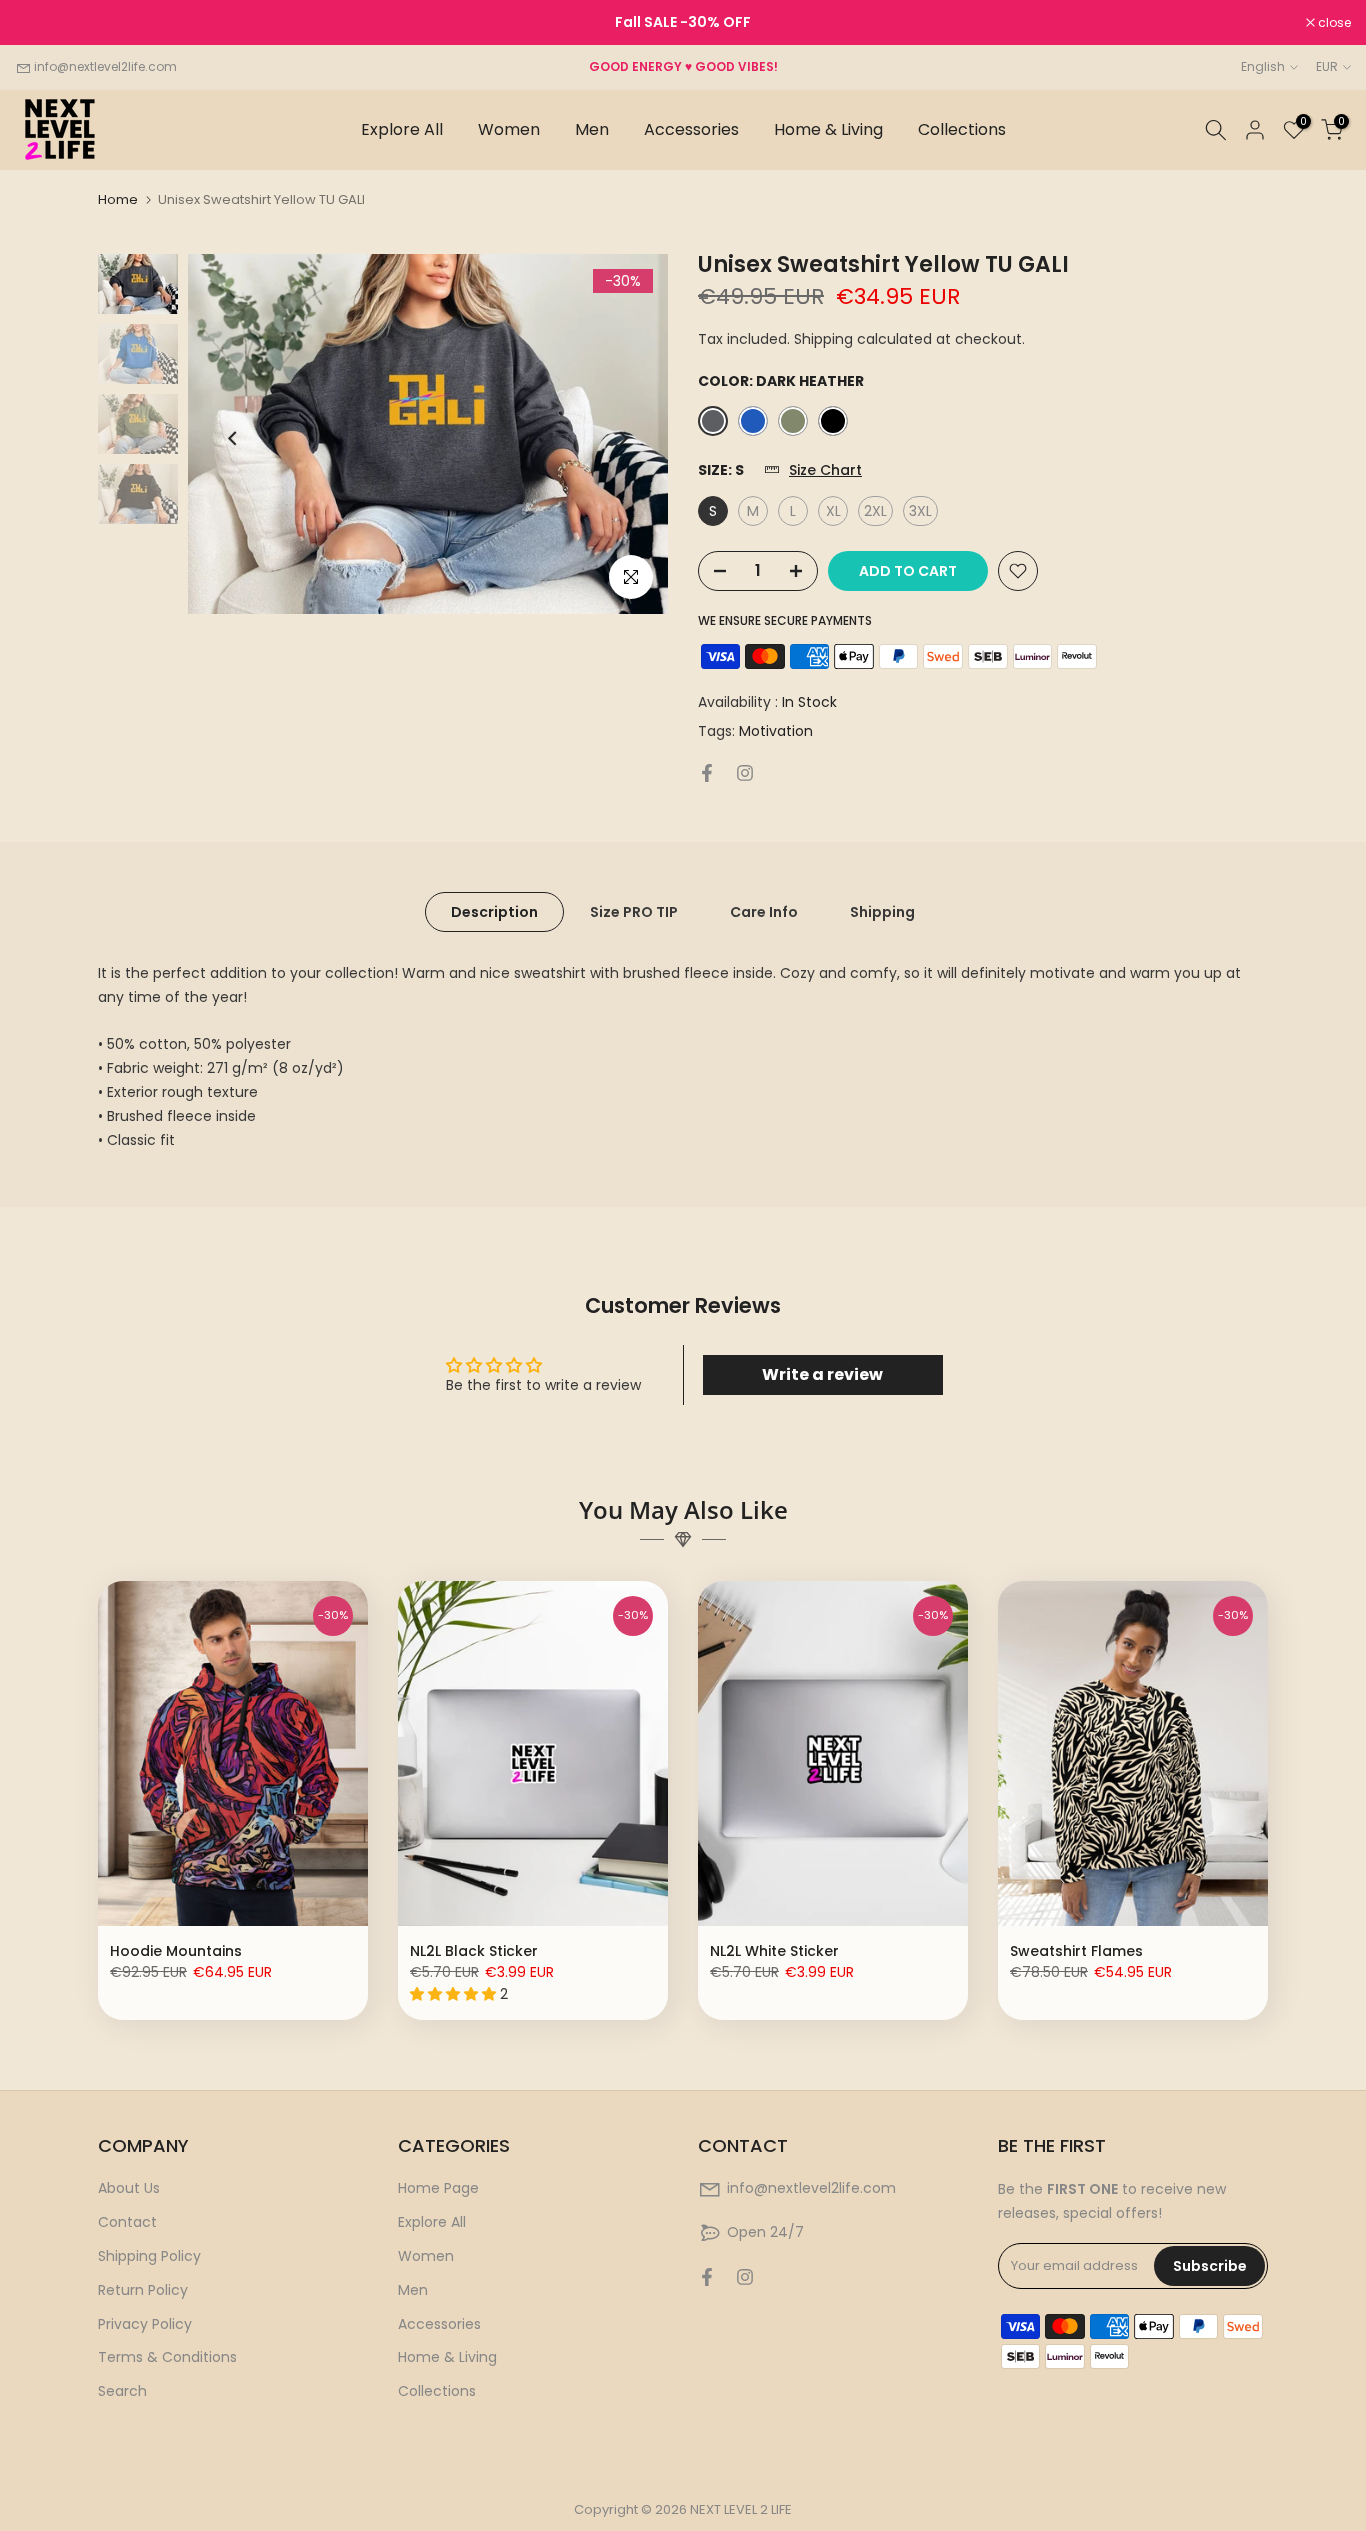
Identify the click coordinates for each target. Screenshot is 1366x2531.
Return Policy (143, 2290)
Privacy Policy (145, 2324)
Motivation (776, 731)
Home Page (438, 2188)
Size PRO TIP (634, 912)
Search (122, 2391)
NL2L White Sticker (774, 1951)
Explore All (402, 129)
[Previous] (233, 438)
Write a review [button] (822, 1374)
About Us (129, 2188)
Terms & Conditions (167, 2357)
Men (592, 129)
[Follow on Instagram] (745, 773)
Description (494, 912)
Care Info (764, 912)
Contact (127, 2222)
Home (118, 199)
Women (509, 129)
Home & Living (828, 129)
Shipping (882, 912)
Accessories (691, 129)
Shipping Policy (149, 2256)
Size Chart (825, 470)
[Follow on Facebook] (707, 773)
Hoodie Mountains (176, 1951)
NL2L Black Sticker (474, 1951)
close (42, 23)
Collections (962, 129)
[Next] (622, 438)
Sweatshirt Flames (1076, 1951)
